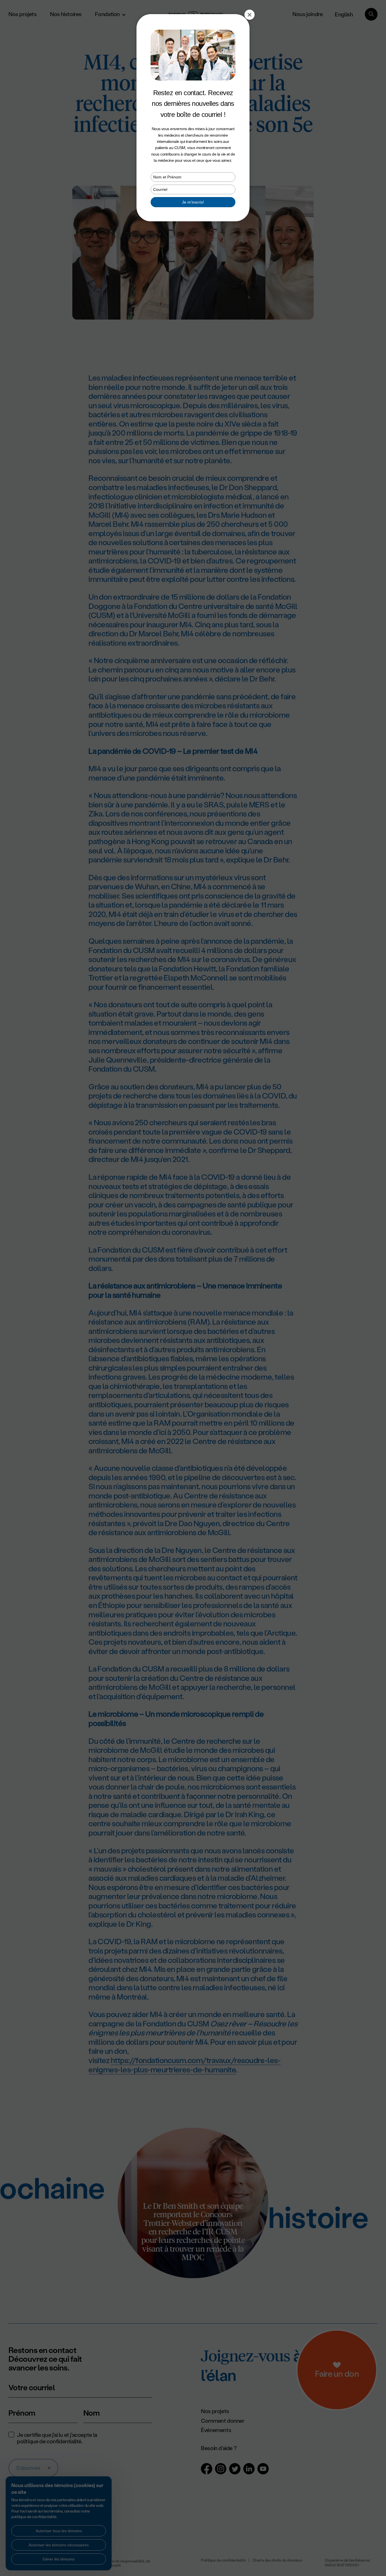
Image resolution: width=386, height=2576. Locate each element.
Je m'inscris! (193, 202)
